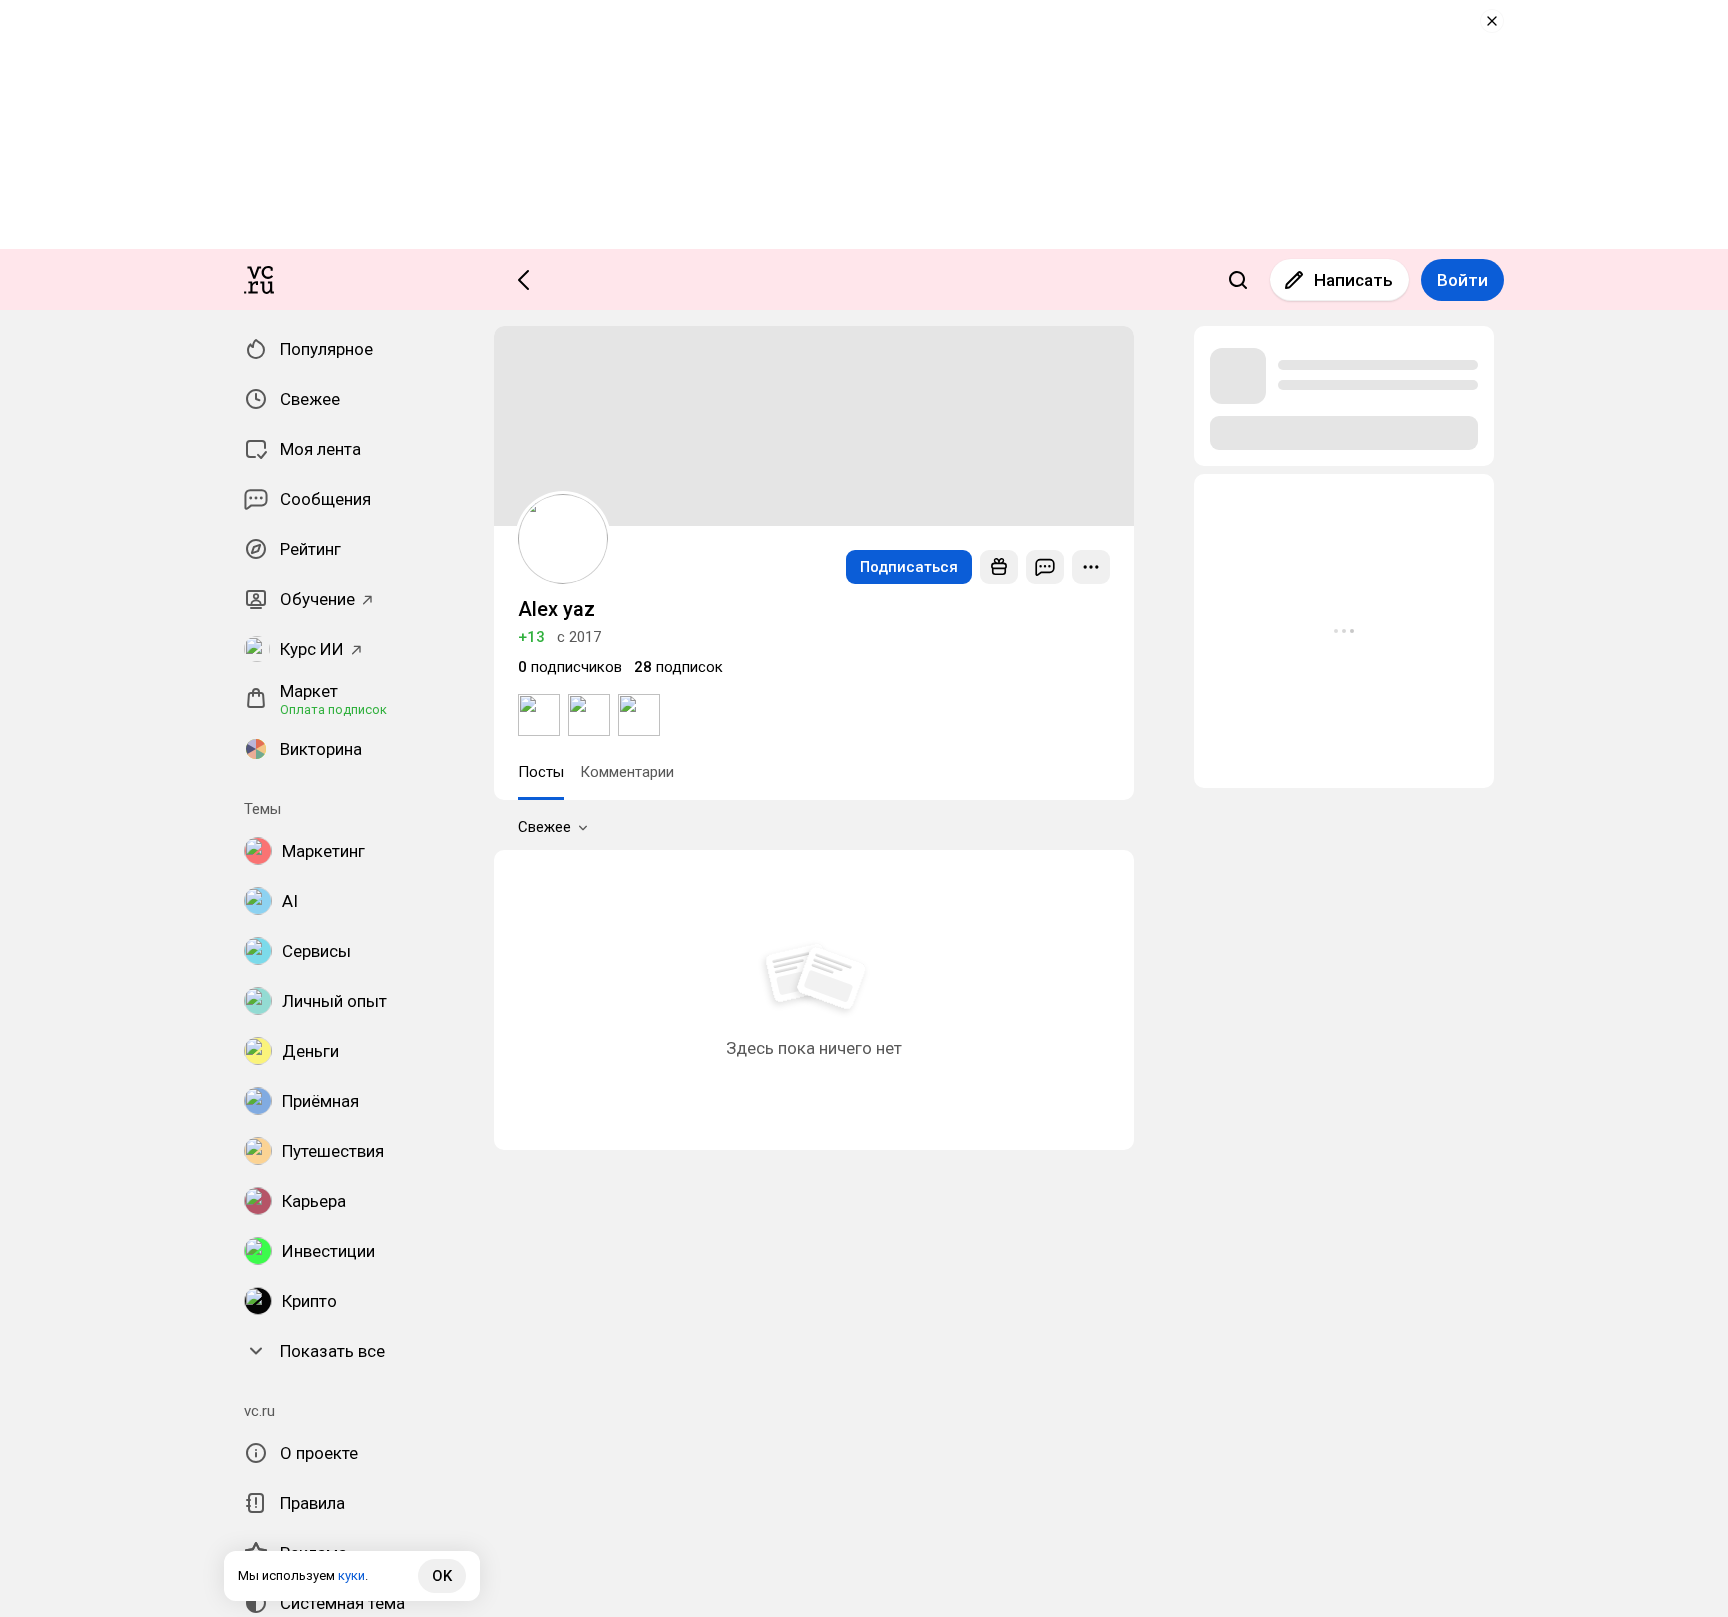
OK (442, 1576)
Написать (1353, 280)
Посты (541, 772)
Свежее (544, 827)
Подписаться (909, 567)
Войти (1462, 280)
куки (351, 1575)
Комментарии (627, 772)
